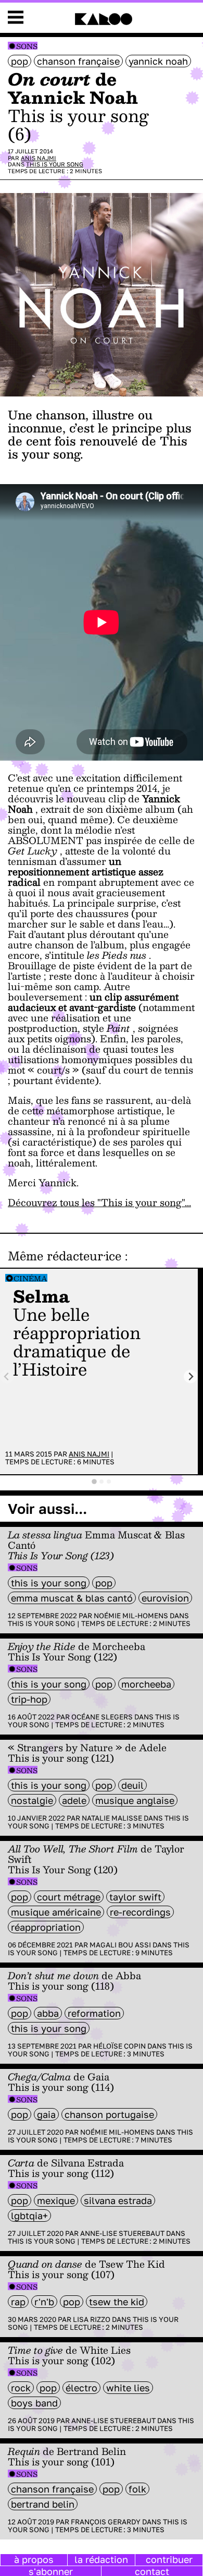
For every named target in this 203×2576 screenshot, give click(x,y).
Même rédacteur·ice (65, 1256)
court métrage (69, 1897)
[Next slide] (191, 1376)
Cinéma (30, 1278)
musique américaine (56, 1912)
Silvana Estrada (118, 2200)
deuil (132, 1785)
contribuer (169, 2559)
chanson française (78, 61)
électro (81, 2388)
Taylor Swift (135, 1897)
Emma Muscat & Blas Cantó (72, 1598)
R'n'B (44, 2302)
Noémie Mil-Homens (131, 1616)
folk (137, 2489)
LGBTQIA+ (29, 2216)
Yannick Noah (158, 61)
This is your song (55, 164)
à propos (34, 2559)
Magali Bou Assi (120, 1945)
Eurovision (165, 1598)
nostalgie (32, 1800)
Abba (48, 2013)
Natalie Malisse (112, 1818)
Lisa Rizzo (92, 2319)
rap (18, 2302)
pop (20, 61)
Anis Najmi (39, 158)
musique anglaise (135, 1800)
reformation (94, 2013)
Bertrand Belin (43, 2504)
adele (74, 1800)
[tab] (94, 1482)
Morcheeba (146, 1684)
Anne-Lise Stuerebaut (122, 2233)
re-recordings (140, 1912)
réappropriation (46, 1927)
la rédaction (101, 2559)
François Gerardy (106, 2522)
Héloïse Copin (119, 2046)
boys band (34, 2403)
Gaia (46, 2114)
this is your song (49, 1583)
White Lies (128, 2388)
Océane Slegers (102, 1717)
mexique (56, 2200)
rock (21, 2388)
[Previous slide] (7, 1376)
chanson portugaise (109, 2114)
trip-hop (29, 1699)
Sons (27, 46)
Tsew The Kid (117, 2302)
